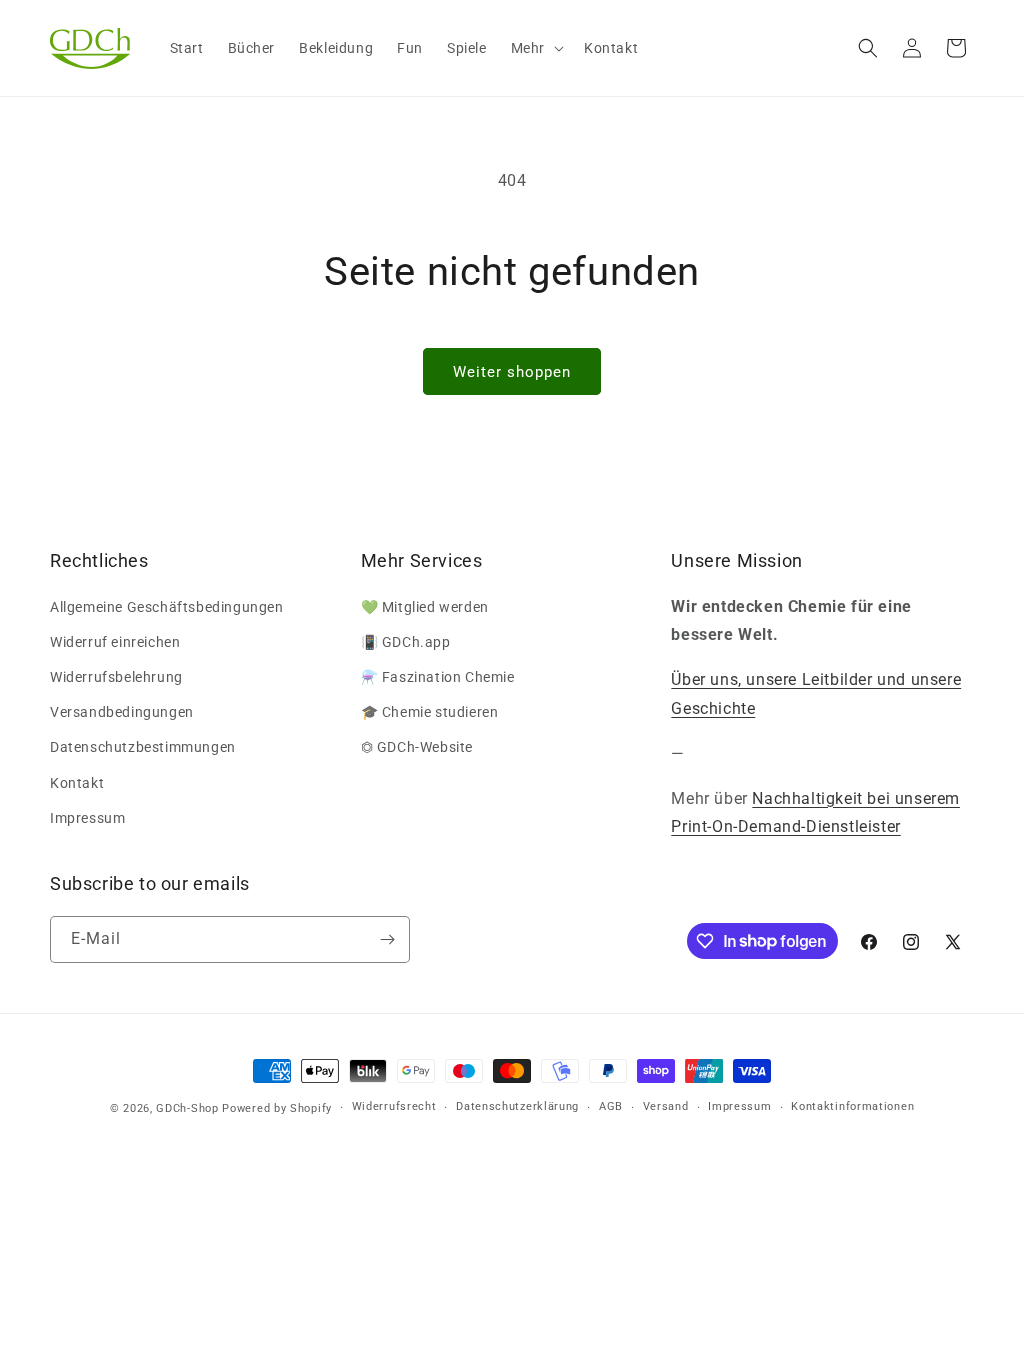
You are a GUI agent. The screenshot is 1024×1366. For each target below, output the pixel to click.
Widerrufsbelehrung (116, 677)
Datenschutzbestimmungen (143, 747)
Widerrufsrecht (394, 1106)
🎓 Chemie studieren (430, 712)
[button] (535, 48)
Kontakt (77, 783)
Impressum (87, 818)
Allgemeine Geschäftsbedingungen (167, 607)
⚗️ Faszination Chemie (438, 677)
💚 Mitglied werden (425, 607)
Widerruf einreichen (115, 642)
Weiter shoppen (512, 372)
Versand (666, 1106)
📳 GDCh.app (406, 642)
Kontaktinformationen (852, 1106)
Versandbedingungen (122, 712)
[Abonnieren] (387, 939)
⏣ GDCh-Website (417, 747)
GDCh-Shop (187, 1108)
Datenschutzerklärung (517, 1106)
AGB (611, 1106)
